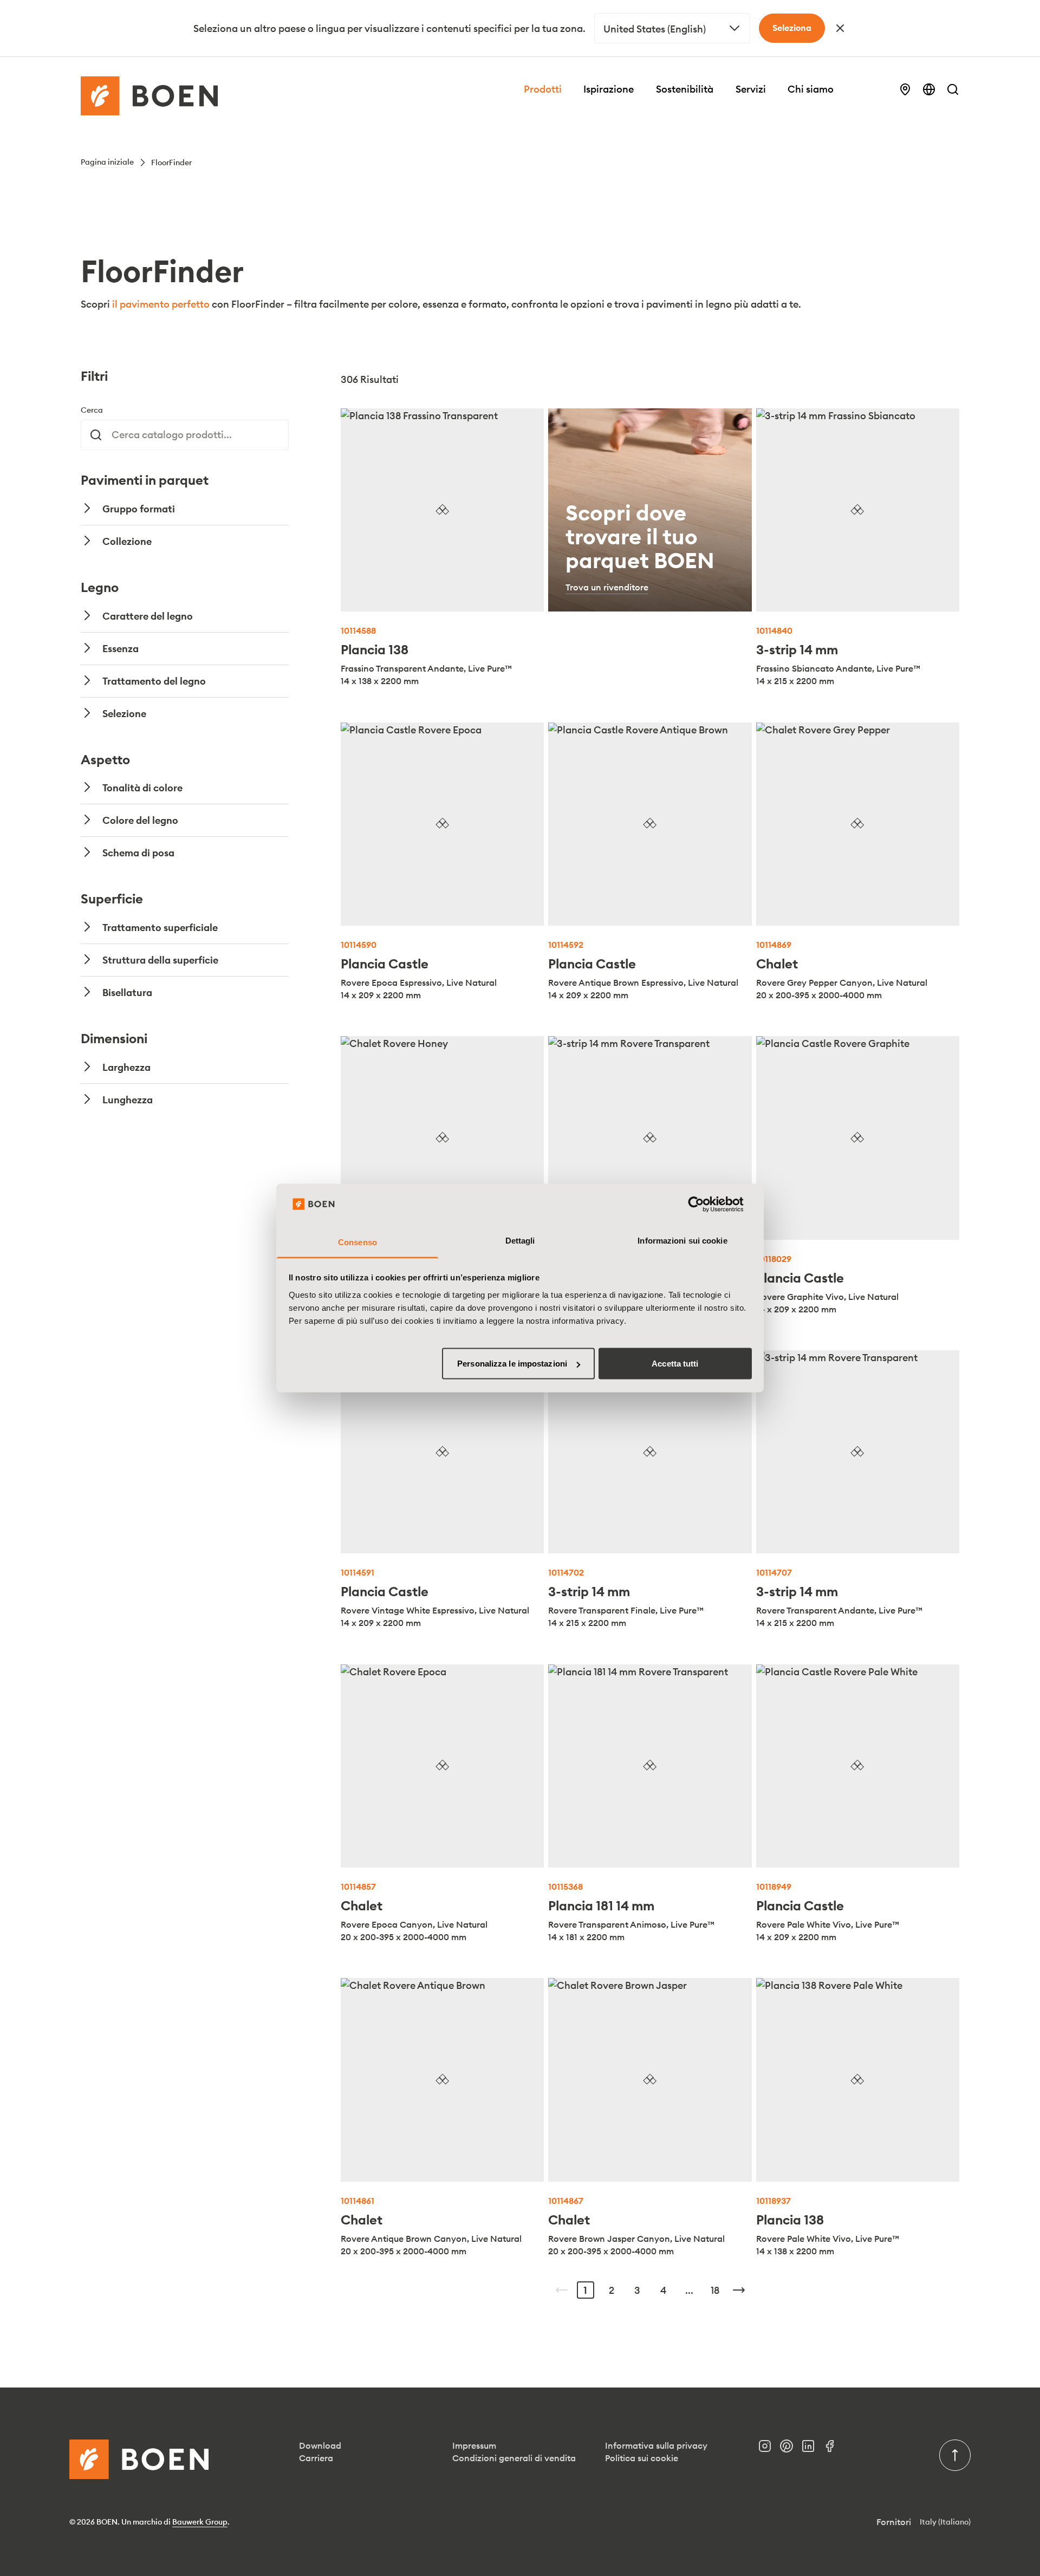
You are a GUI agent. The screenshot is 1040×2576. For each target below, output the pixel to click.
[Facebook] (834, 2449)
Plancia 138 (375, 649)
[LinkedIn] (812, 2449)
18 (715, 2290)
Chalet (777, 964)
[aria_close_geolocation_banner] (840, 28)
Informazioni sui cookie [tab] (682, 1240)
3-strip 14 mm (797, 649)
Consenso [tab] (357, 1242)
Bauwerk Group (200, 2522)
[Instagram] (769, 2449)
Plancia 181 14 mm (601, 1905)
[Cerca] (953, 89)
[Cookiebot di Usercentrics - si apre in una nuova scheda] (704, 1205)
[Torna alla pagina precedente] (562, 2290)
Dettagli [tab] (520, 1240)
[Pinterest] (791, 2449)
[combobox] (672, 28)
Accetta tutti (675, 1364)
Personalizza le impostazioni (512, 1364)
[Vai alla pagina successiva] (739, 2290)
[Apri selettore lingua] (929, 89)
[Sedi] (905, 89)
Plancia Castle (385, 964)
